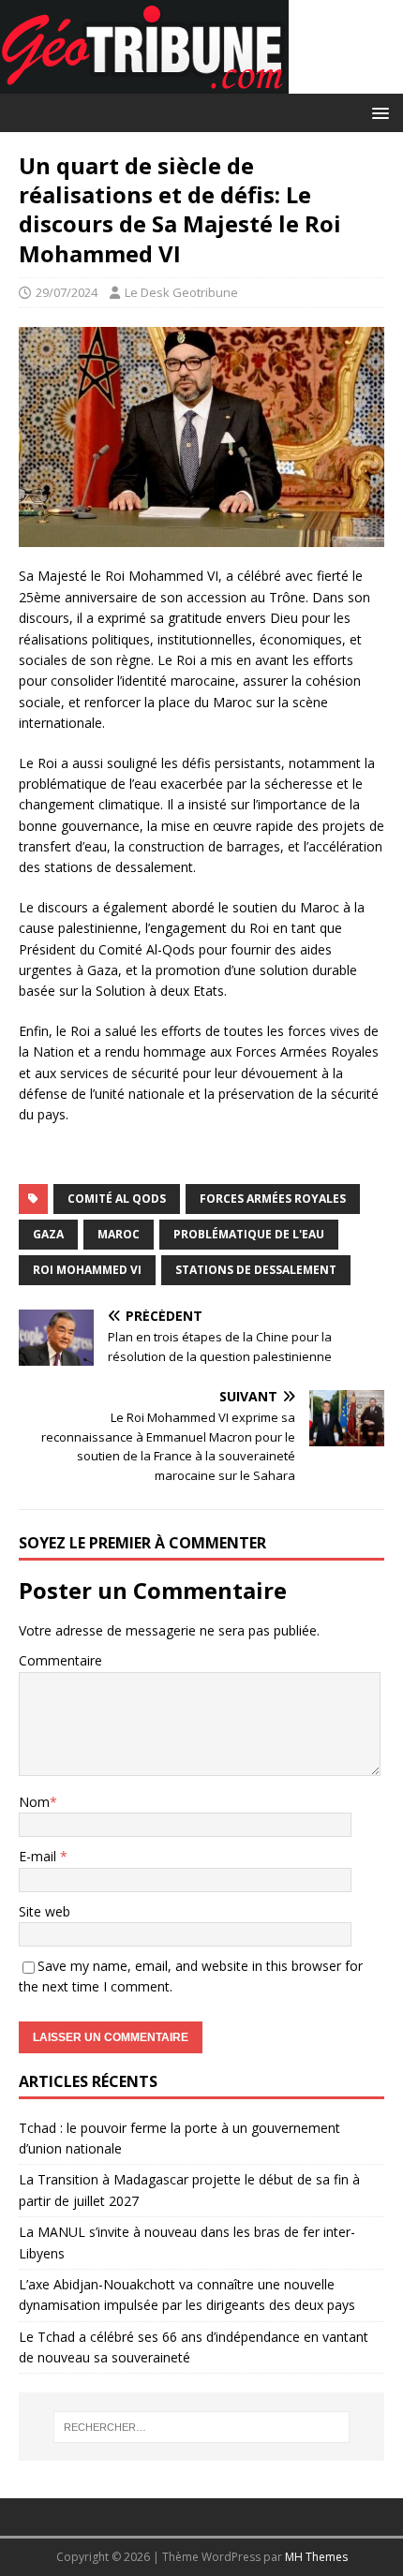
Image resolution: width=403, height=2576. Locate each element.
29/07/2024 (67, 292)
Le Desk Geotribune (181, 292)
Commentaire (60, 1660)
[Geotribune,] (144, 83)
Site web (45, 1911)
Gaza (48, 1234)
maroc (119, 1234)
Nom (34, 1802)
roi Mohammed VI (87, 1270)
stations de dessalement (256, 1270)
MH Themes (316, 2557)
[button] (377, 112)
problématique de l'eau (249, 1234)
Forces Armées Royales (273, 1199)
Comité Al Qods (117, 1199)
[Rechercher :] (202, 2427)
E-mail (39, 1856)
